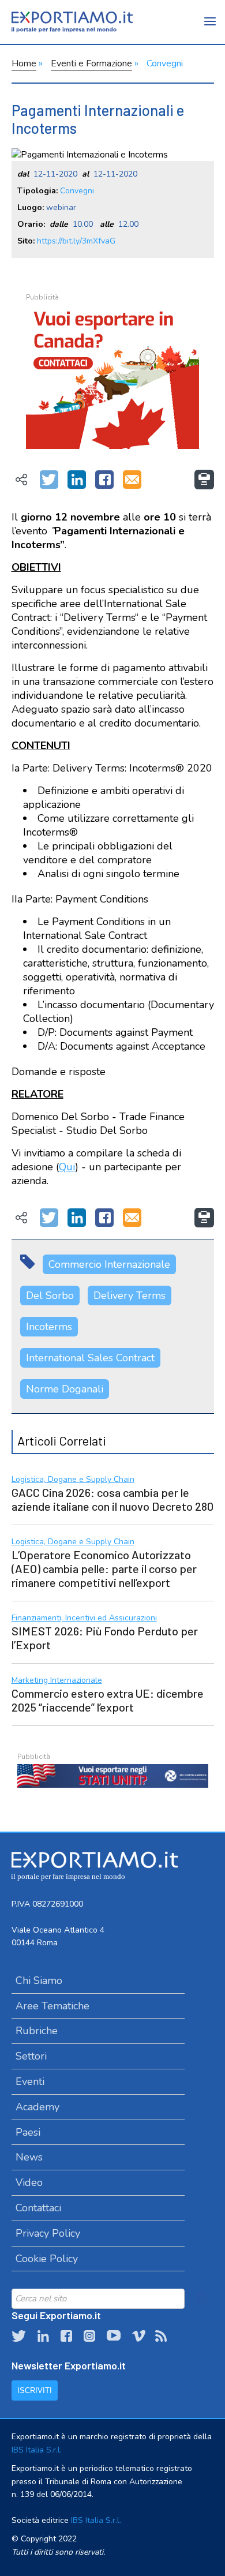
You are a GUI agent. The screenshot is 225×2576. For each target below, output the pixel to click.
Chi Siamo (39, 1980)
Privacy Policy (48, 2233)
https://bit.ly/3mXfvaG (76, 241)
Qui (67, 1167)
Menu (211, 29)
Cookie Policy (47, 2259)
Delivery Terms (130, 1296)
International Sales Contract (90, 1358)
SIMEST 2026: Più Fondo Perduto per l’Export (105, 1638)
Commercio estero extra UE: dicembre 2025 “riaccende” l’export (108, 1700)
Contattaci (38, 2208)
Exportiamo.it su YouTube (114, 2336)
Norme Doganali (65, 1389)
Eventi (30, 2081)
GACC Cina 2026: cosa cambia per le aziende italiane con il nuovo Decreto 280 (112, 1499)
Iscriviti (35, 2390)
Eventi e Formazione (91, 63)
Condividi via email (132, 480)
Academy (37, 2107)
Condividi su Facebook (104, 480)
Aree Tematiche (52, 2006)
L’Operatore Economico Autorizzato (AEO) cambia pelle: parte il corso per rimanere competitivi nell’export (104, 1568)
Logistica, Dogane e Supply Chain (73, 1480)
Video (29, 2182)
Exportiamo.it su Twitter (19, 2336)
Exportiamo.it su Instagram (89, 2336)
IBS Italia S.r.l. (37, 2450)
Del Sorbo (50, 1296)
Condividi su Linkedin (77, 480)
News (29, 2157)
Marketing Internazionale (57, 1681)
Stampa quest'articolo (204, 480)
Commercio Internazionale (109, 1264)
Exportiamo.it (72, 22)
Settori (31, 2056)
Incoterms (49, 1327)
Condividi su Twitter (49, 480)
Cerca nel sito (202, 2298)
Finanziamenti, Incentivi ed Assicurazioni (84, 1618)
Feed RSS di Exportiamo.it (161, 2336)
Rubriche (37, 2031)
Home (24, 63)
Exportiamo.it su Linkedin (43, 2336)
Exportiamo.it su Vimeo (138, 2336)
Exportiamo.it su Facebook (66, 2336)
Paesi (28, 2132)
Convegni (165, 63)
